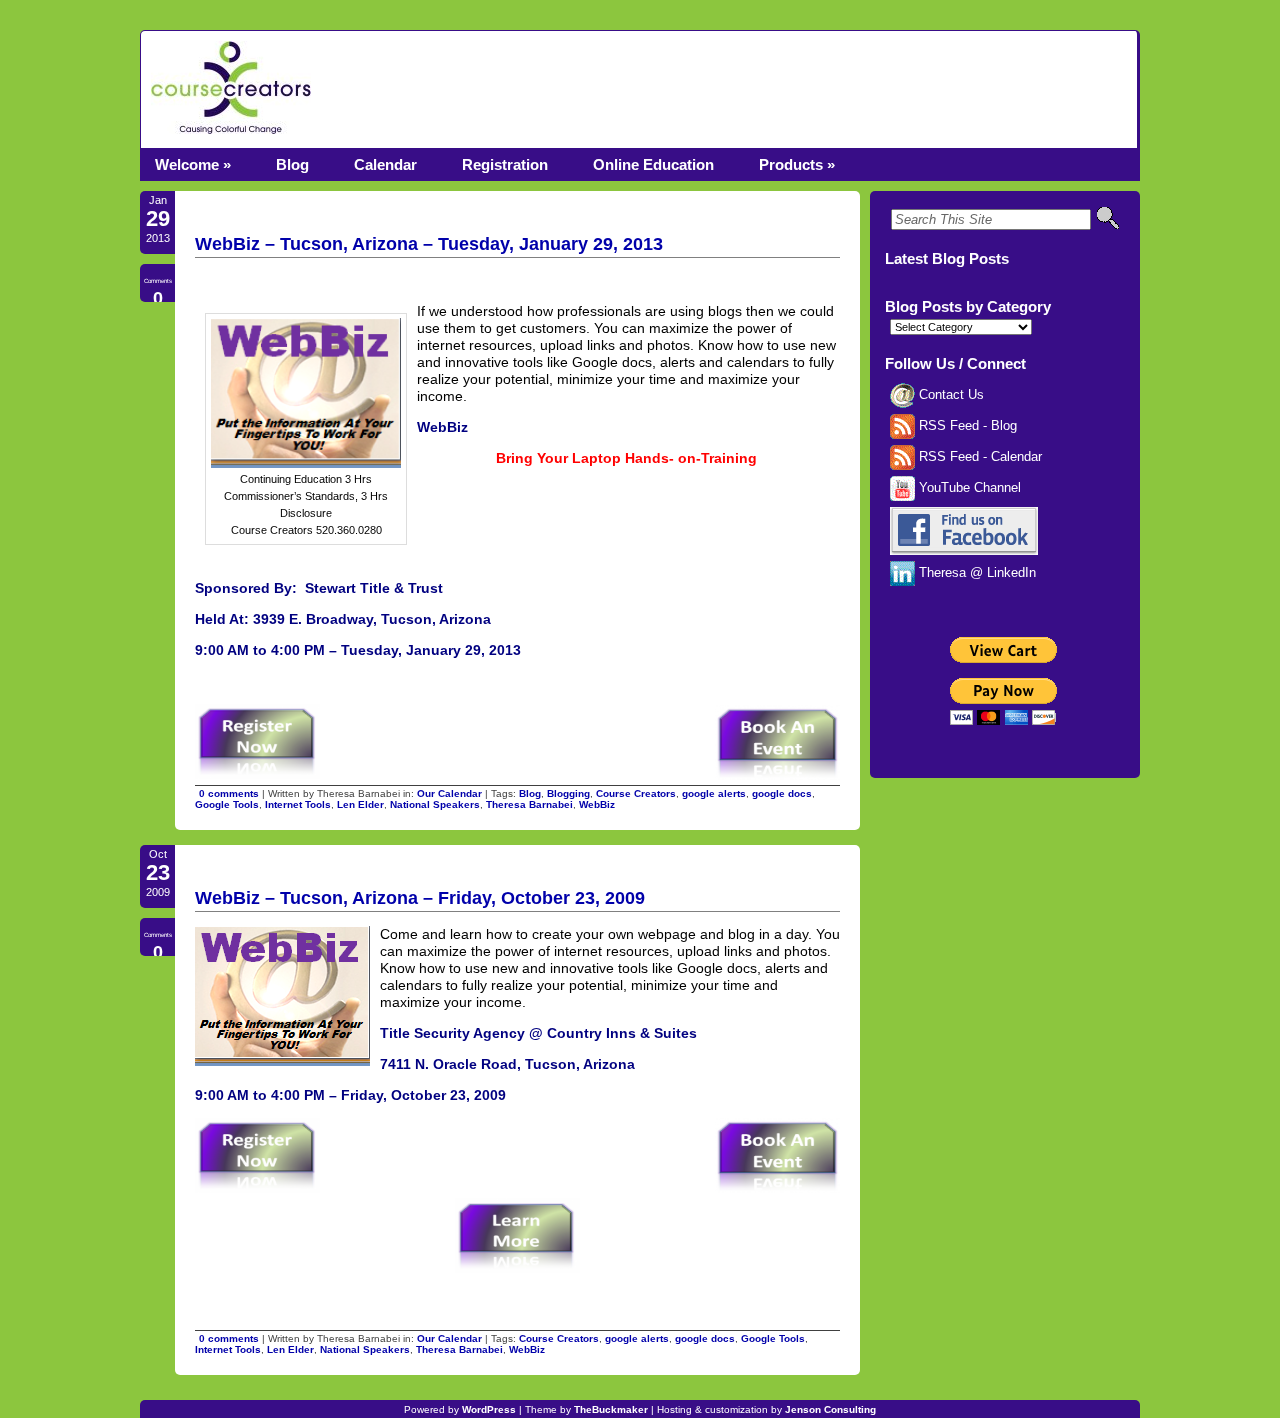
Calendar (385, 164)
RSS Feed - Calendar (978, 457)
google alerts (714, 793)
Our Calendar (449, 793)
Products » (797, 164)
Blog (292, 164)
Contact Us (949, 395)
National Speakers (435, 804)
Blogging (568, 793)
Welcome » (193, 164)
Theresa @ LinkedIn (975, 573)
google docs (782, 793)
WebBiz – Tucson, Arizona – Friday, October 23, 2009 (420, 898)
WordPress (489, 1409)
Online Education (653, 164)
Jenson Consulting (830, 1409)
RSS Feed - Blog (966, 426)
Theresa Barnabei (529, 804)
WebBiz (597, 804)
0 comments (229, 793)
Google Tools (227, 804)
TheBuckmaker (611, 1409)
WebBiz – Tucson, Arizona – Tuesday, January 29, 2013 (429, 244)
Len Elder (360, 804)
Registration (505, 164)
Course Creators (636, 793)
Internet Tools (298, 804)
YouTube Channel (968, 488)
